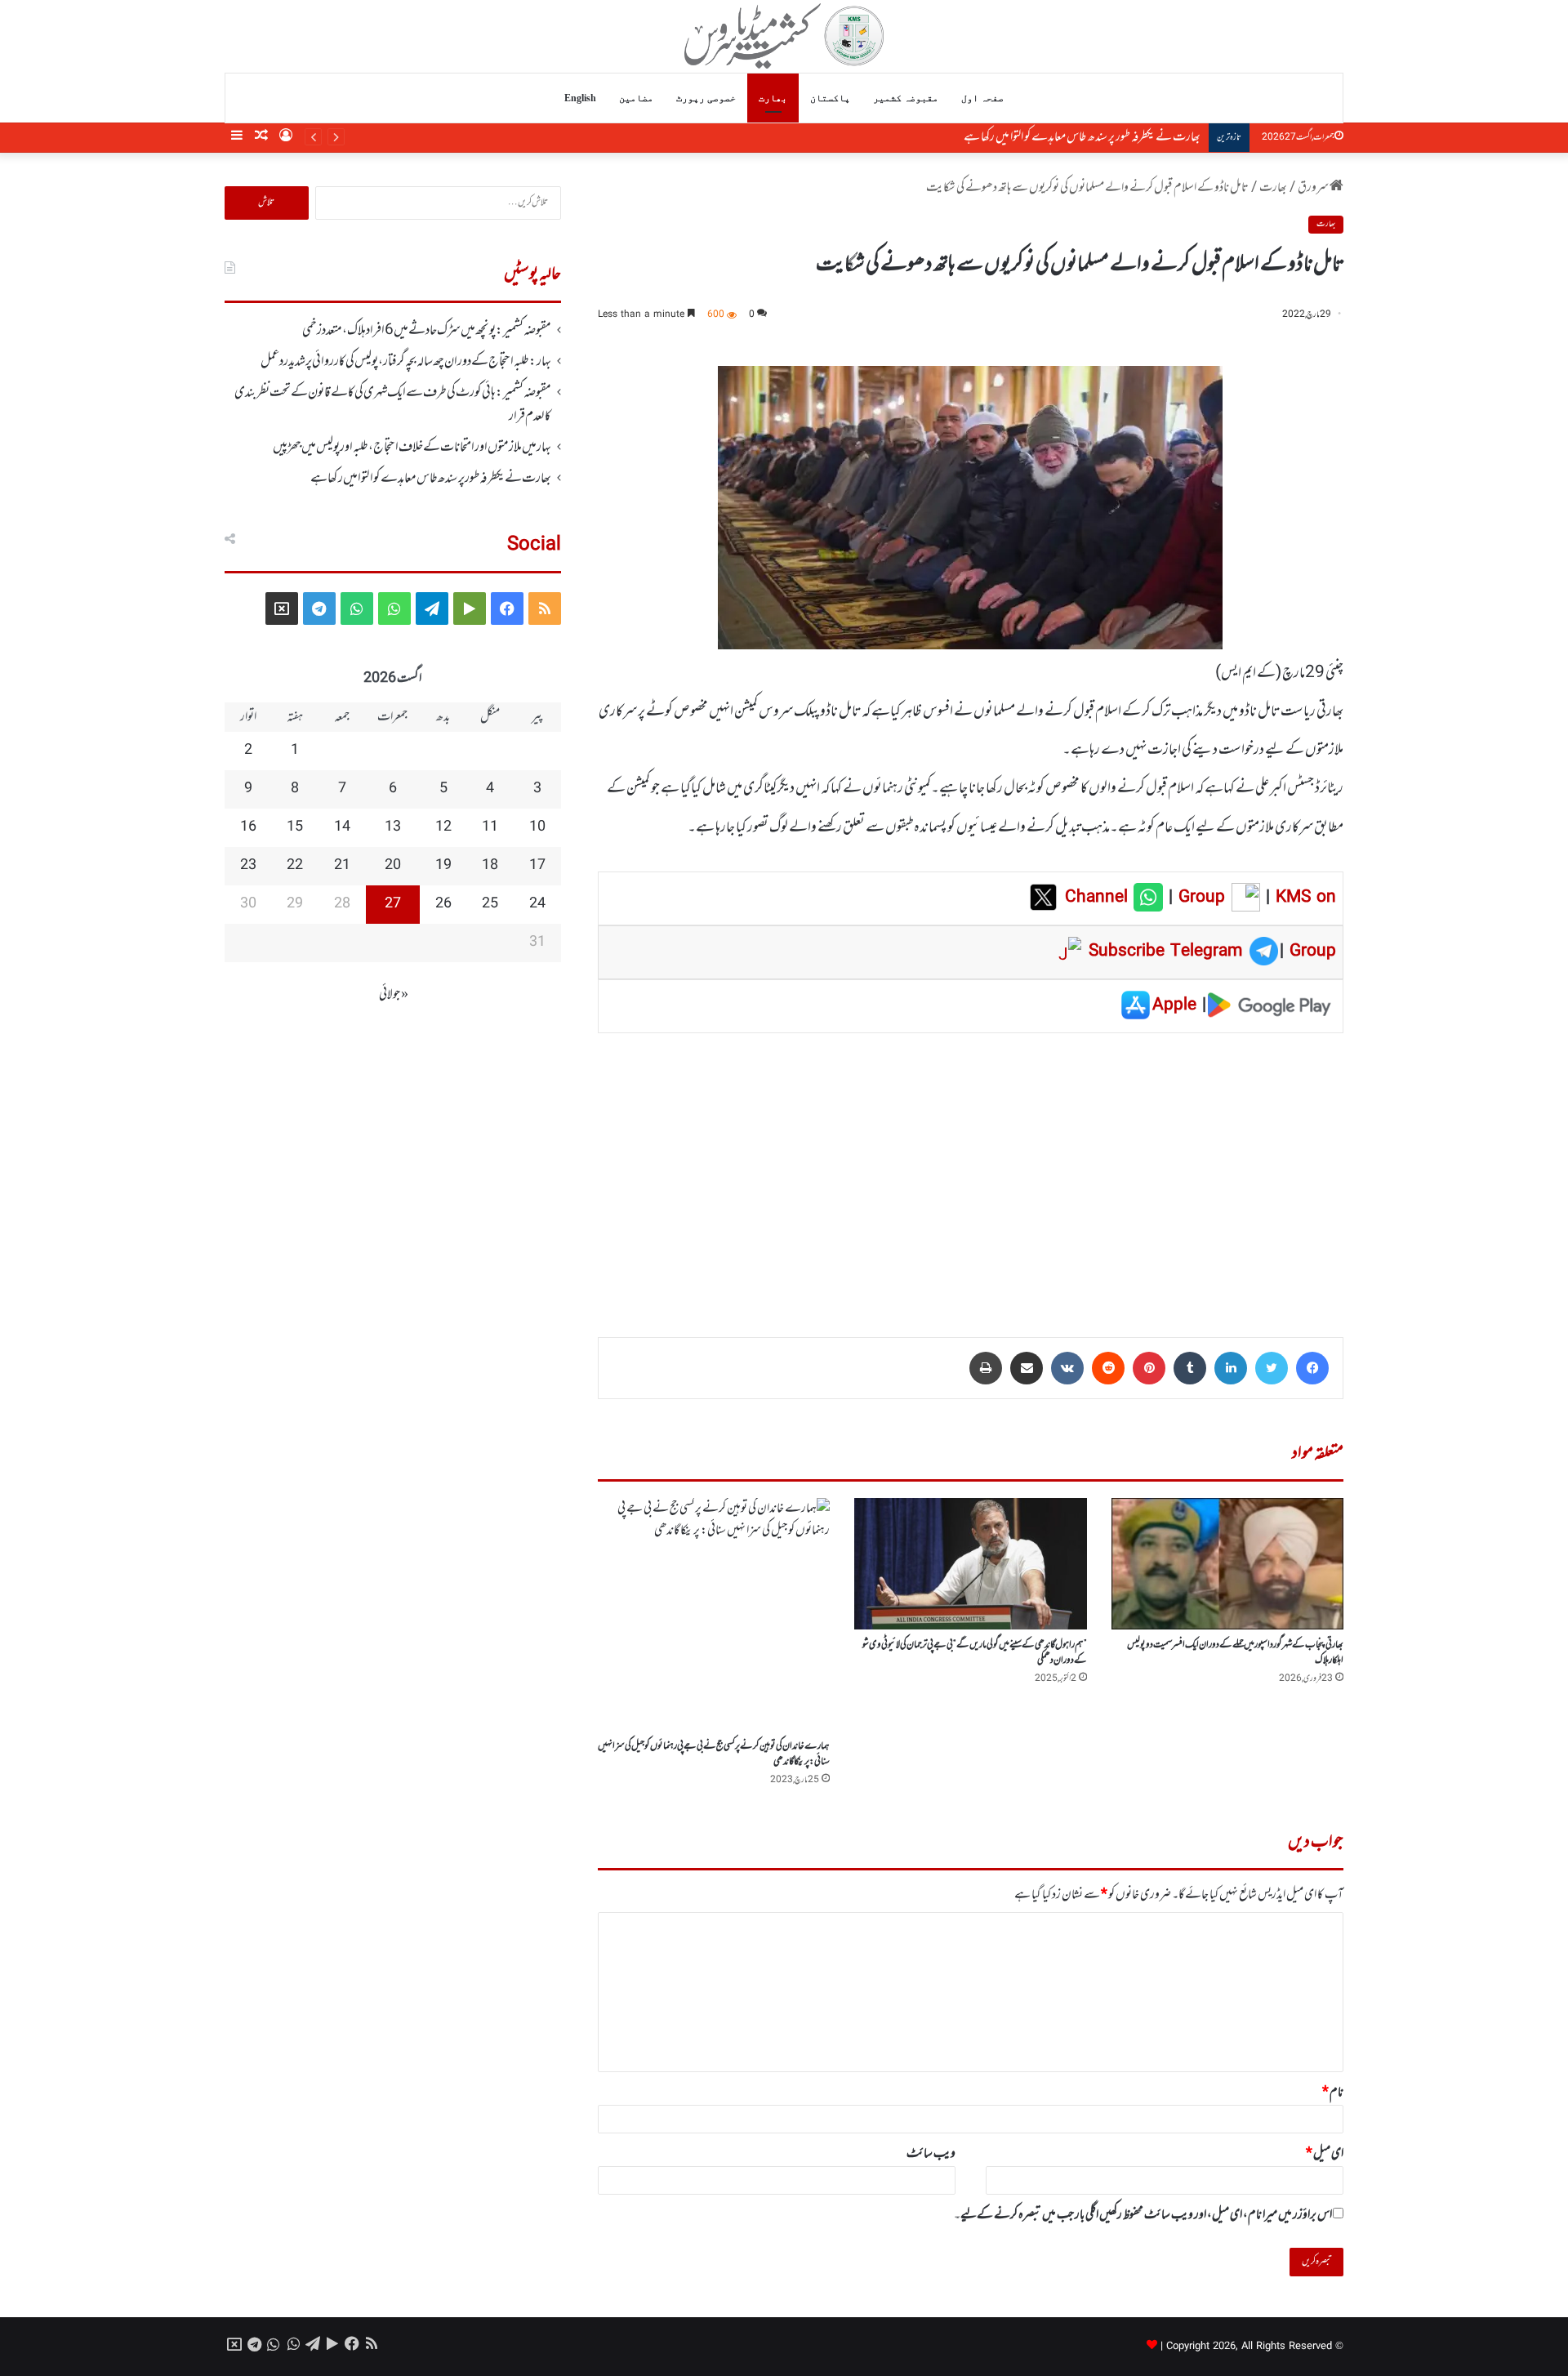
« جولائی (394, 995)
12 (443, 827)
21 (342, 866)
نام (1333, 2093)
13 (393, 827)
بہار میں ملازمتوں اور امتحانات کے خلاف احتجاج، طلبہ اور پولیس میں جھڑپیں (412, 448)
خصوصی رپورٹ (706, 98)
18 (490, 866)
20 (393, 866)
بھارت (773, 98)
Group (1199, 898)
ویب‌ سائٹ (931, 2154)
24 (537, 904)
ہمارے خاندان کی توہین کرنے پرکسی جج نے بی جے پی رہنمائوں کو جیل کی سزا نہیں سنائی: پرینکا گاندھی (714, 1754)
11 (490, 827)
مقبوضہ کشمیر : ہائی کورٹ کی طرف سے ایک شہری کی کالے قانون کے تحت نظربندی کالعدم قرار (393, 404)
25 (490, 904)
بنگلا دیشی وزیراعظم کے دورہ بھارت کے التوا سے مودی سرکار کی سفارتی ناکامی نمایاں (1028, 137)
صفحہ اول (982, 98)
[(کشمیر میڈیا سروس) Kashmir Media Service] (784, 36)
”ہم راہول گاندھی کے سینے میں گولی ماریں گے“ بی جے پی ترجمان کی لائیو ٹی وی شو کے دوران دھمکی (975, 1653)
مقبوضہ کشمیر (906, 98)
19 (443, 866)
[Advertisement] (971, 1174)
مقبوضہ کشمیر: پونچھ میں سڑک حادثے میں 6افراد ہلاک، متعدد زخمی (427, 331)
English (580, 98)
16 (248, 827)
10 (537, 827)
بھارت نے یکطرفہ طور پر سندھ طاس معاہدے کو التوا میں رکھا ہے (431, 479)
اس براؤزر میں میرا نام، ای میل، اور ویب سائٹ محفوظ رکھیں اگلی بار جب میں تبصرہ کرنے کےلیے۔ (1143, 2215)
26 (443, 904)
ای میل (1325, 2154)
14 (342, 827)
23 (248, 866)
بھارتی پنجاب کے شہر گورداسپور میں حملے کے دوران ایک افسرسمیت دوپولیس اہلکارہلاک (1235, 1653)
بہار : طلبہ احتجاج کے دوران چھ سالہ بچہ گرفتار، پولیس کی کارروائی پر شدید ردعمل (406, 362)
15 (295, 827)
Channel (1099, 898)
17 (537, 866)
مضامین (636, 98)
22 (295, 866)
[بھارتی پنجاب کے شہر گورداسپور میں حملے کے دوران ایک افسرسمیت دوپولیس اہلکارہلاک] (1227, 1563)
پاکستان (830, 98)
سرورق (1314, 188)
